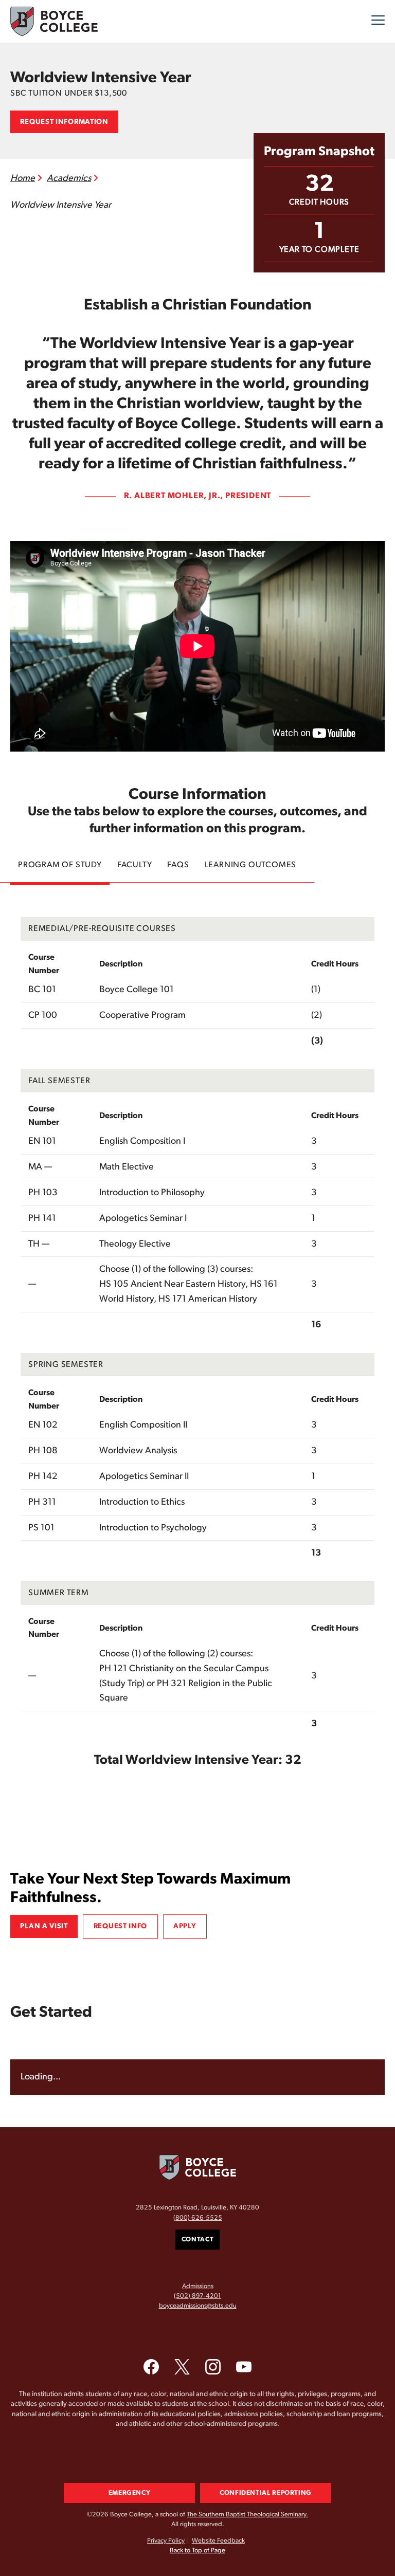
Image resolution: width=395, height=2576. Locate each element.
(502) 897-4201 (197, 2296)
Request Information (64, 122)
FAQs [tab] (178, 865)
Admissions (198, 2286)
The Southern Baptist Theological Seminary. (247, 2515)
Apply (185, 1926)
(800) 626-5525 (198, 2218)
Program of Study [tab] (60, 865)
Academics (69, 178)
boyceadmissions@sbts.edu (198, 2306)
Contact (197, 2240)
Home (23, 178)
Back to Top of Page (197, 2551)
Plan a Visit (44, 1926)
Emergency (130, 2493)
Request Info (120, 1926)
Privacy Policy (166, 2541)
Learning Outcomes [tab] (251, 865)
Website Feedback (218, 2541)
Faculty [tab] (135, 865)
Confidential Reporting (266, 2493)
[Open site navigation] (378, 22)
